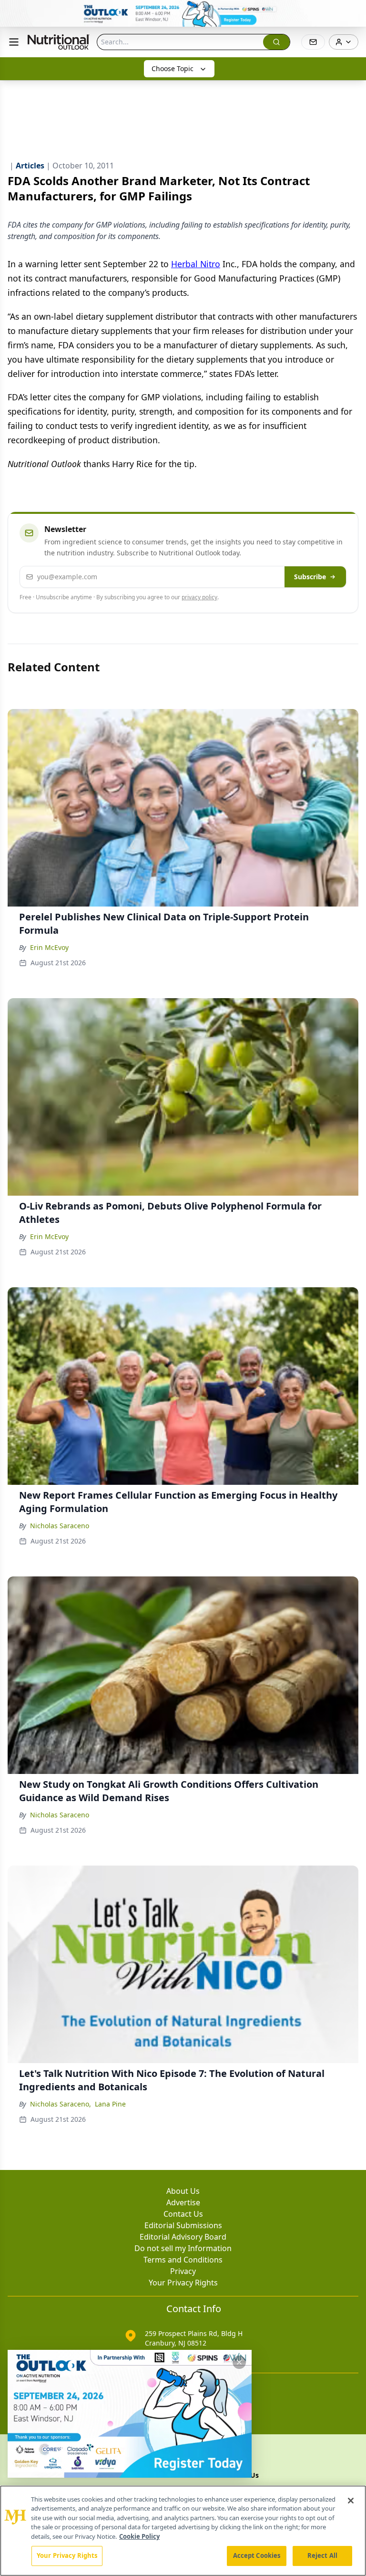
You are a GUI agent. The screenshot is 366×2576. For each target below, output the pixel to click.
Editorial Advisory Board (183, 2237)
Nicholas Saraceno (60, 1526)
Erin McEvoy (49, 947)
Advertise (183, 2202)
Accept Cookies (257, 2555)
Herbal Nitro (196, 264)
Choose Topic (173, 68)
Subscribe (310, 577)
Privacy (183, 2271)
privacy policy (199, 597)
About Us (183, 2191)
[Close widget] (239, 2362)
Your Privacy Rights (183, 2283)
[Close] (351, 2501)
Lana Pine (110, 2104)
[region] (183, 2531)
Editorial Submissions (183, 2225)
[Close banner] (354, 12)
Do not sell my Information (183, 2248)
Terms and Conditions (183, 2260)
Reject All (322, 2555)
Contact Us (183, 2214)
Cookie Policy (139, 2536)
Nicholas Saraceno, (61, 2104)
